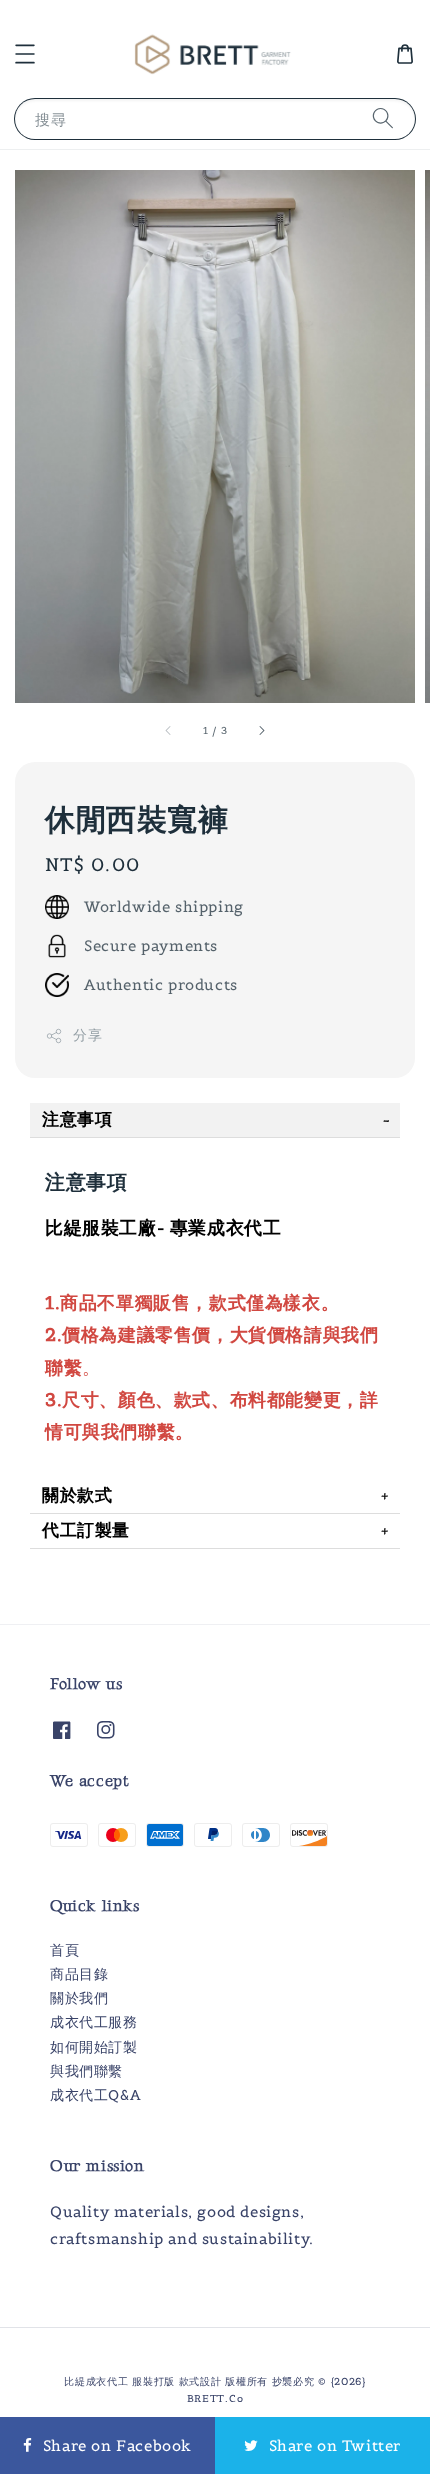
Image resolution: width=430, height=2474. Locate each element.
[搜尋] (383, 118)
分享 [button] (87, 1035)
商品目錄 (79, 1974)
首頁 (64, 1950)
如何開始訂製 (94, 2047)
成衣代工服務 (94, 2022)
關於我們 (79, 1998)
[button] (25, 54)
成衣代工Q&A (95, 2095)
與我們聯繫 (86, 2071)
